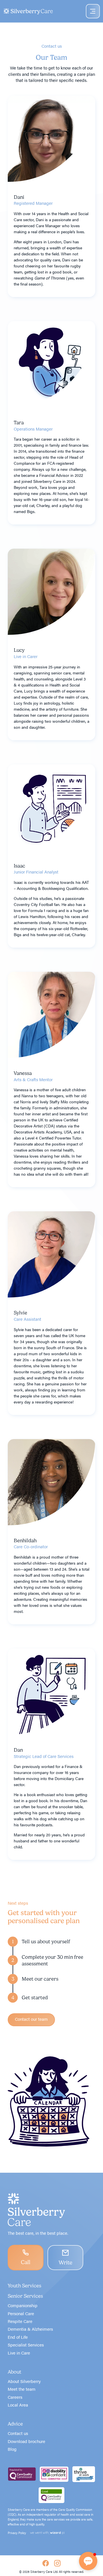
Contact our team (31, 2019)
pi (57, 2533)
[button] (51, 1942)
